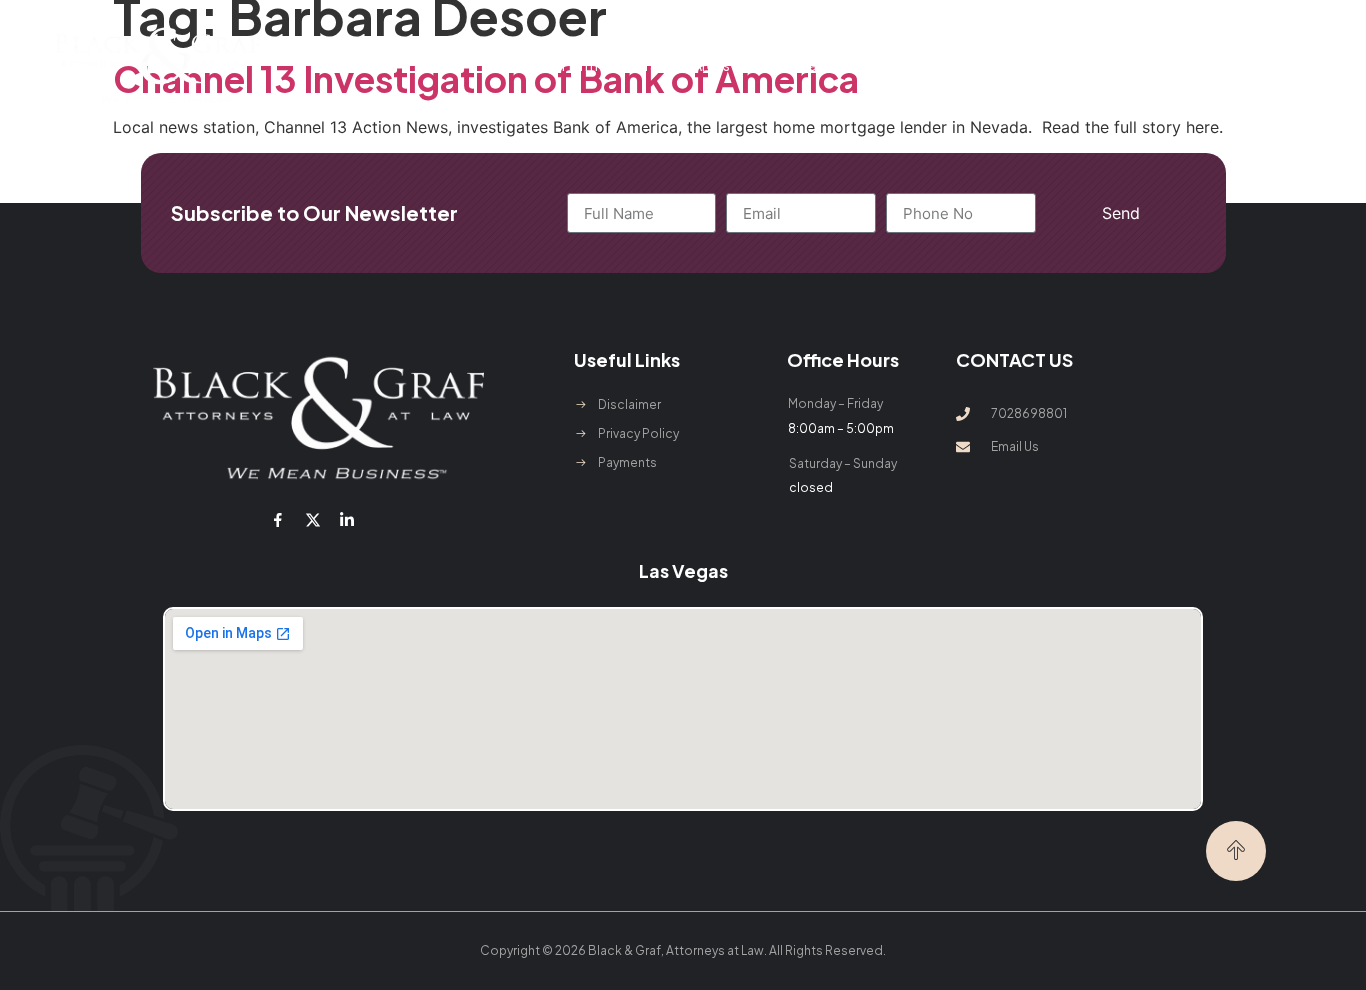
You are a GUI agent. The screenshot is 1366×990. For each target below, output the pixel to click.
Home (507, 65)
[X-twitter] (312, 520)
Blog (968, 65)
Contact (1026, 65)
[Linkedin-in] (347, 520)
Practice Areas (683, 65)
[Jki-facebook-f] (278, 520)
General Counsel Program (853, 65)
